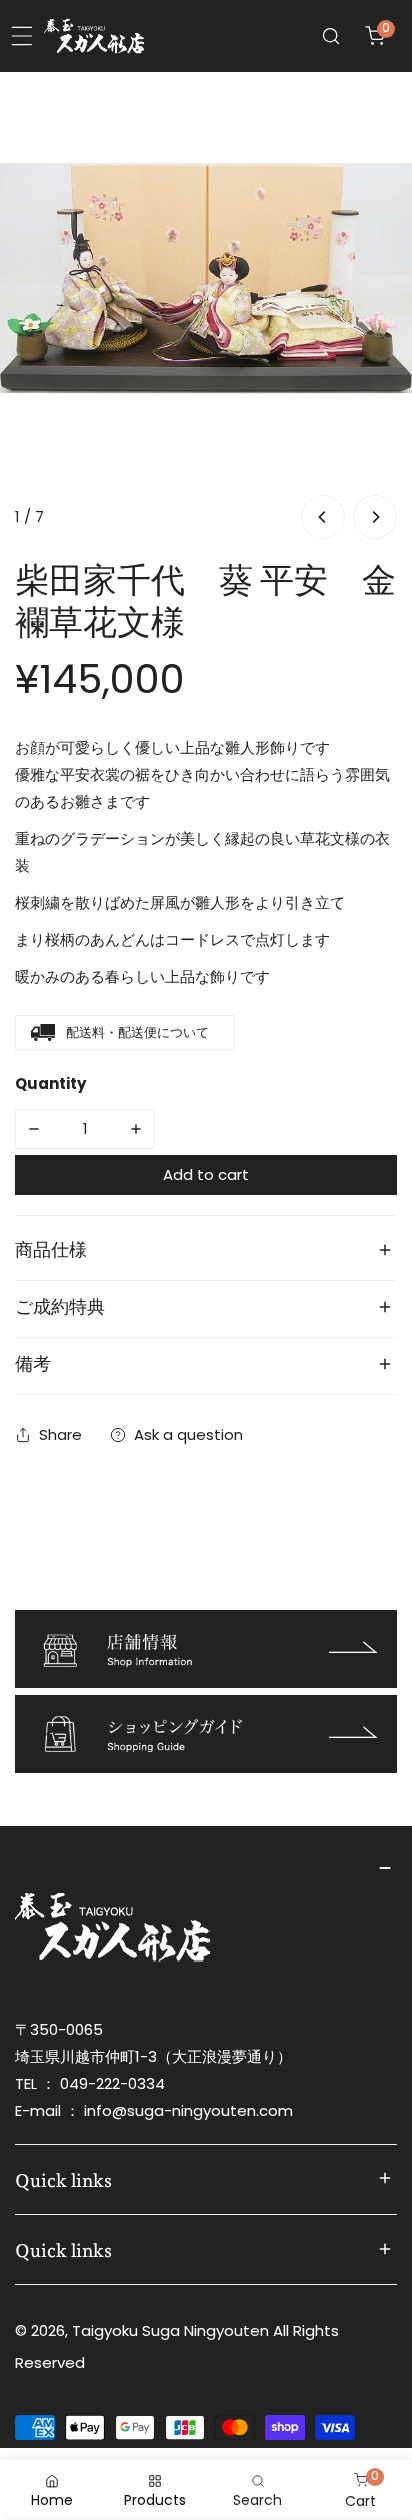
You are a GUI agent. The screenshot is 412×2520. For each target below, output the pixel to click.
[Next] (375, 517)
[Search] (331, 36)
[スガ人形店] (94, 36)
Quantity (50, 1083)
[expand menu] (22, 36)
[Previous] (323, 517)
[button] (375, 36)
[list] (206, 308)
